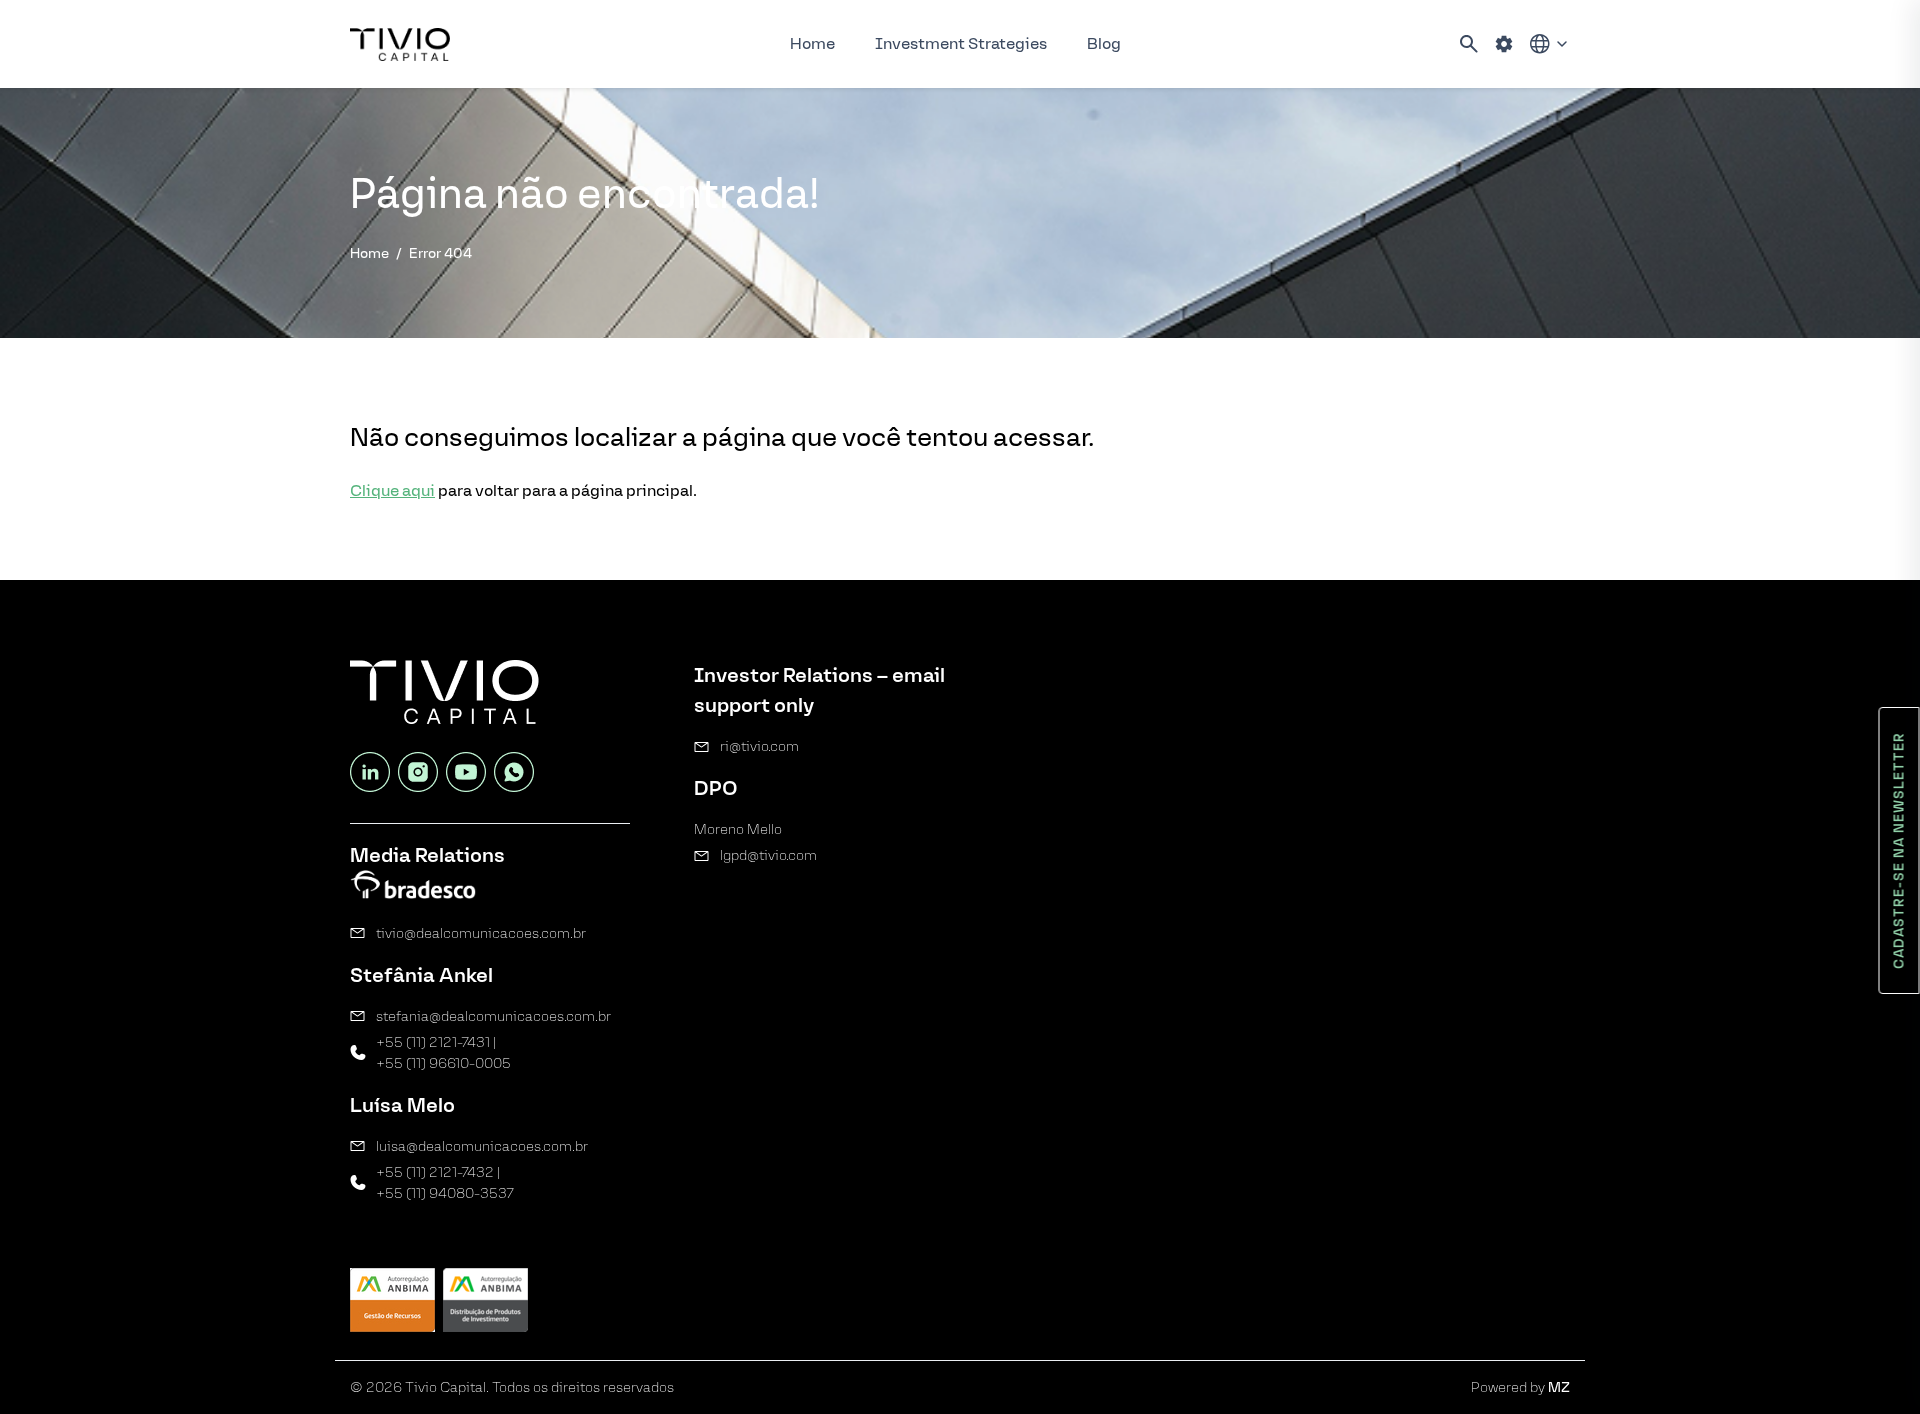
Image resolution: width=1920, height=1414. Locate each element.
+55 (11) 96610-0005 (443, 1063)
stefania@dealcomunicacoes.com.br (493, 1016)
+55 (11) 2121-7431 (433, 1042)
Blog (1104, 43)
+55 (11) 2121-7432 (435, 1172)
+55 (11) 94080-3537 (445, 1193)
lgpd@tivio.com (768, 855)
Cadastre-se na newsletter (1899, 850)
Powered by (1520, 1387)
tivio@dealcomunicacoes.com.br (481, 933)
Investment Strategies (961, 43)
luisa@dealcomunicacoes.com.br (482, 1146)
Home (812, 43)
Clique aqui (392, 490)
